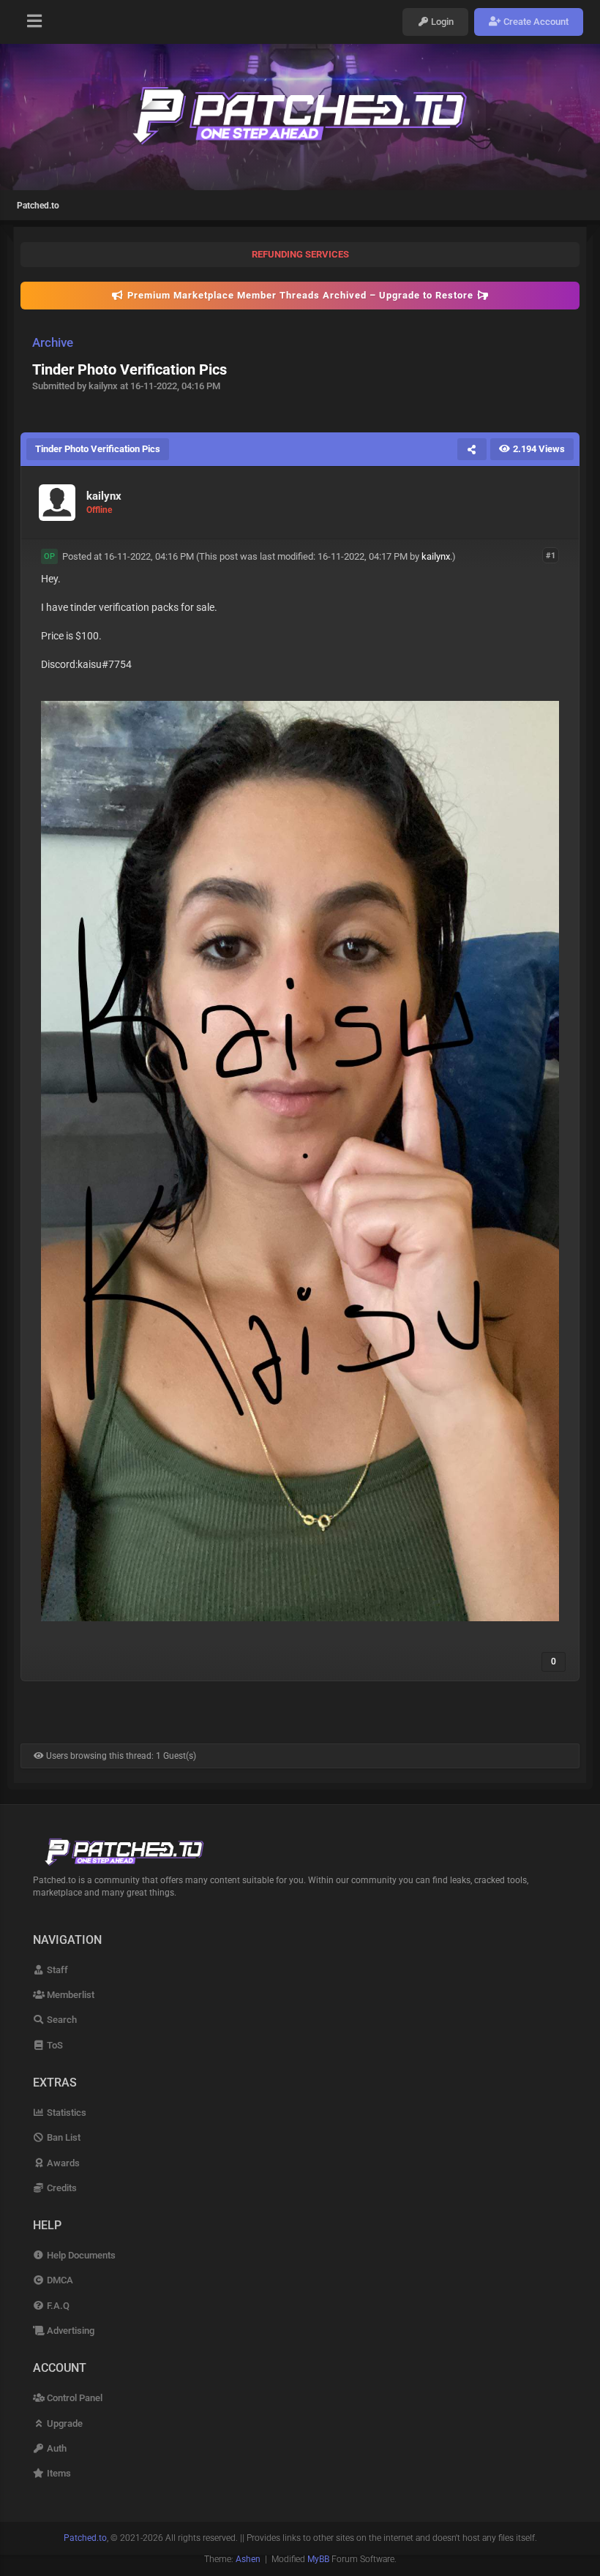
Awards (62, 2163)
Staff (56, 1970)
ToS (54, 2045)
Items (58, 2473)
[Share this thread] (472, 449)
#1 (551, 556)
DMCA (59, 2280)
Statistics (65, 2113)
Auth (56, 2448)
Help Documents (80, 2255)
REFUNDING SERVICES (300, 254)
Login (441, 22)
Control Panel (74, 2398)
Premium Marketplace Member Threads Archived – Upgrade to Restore (300, 295)
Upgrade (64, 2423)
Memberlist (70, 1995)
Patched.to (38, 206)
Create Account (535, 22)
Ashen (248, 2559)
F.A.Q (57, 2306)
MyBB (318, 2559)
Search (61, 2020)
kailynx (436, 556)
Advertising (70, 2331)
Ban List (63, 2137)
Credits (61, 2188)
